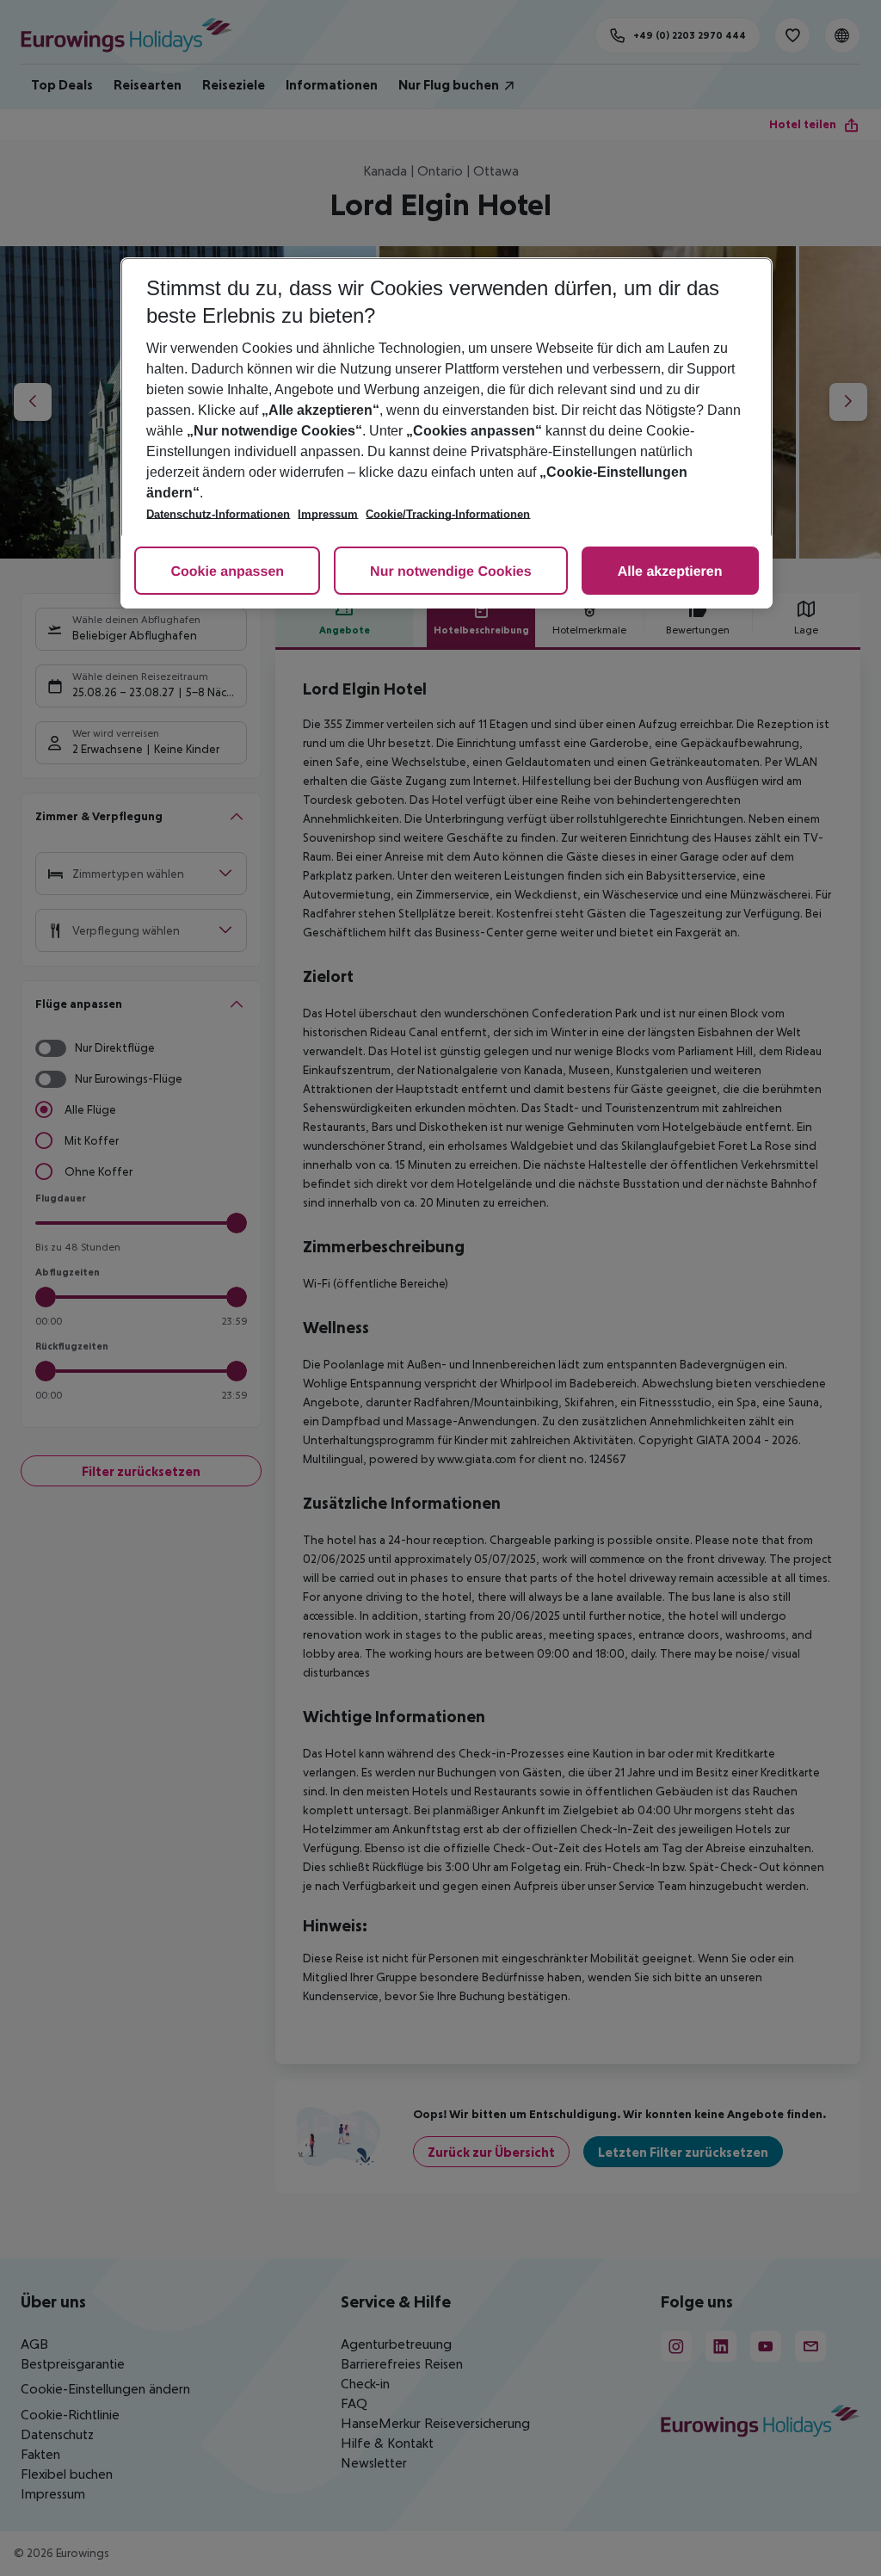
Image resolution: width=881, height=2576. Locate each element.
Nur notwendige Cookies (451, 572)
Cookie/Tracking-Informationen (448, 514)
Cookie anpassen (227, 572)
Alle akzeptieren (670, 572)
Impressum (328, 514)
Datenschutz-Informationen (218, 514)
